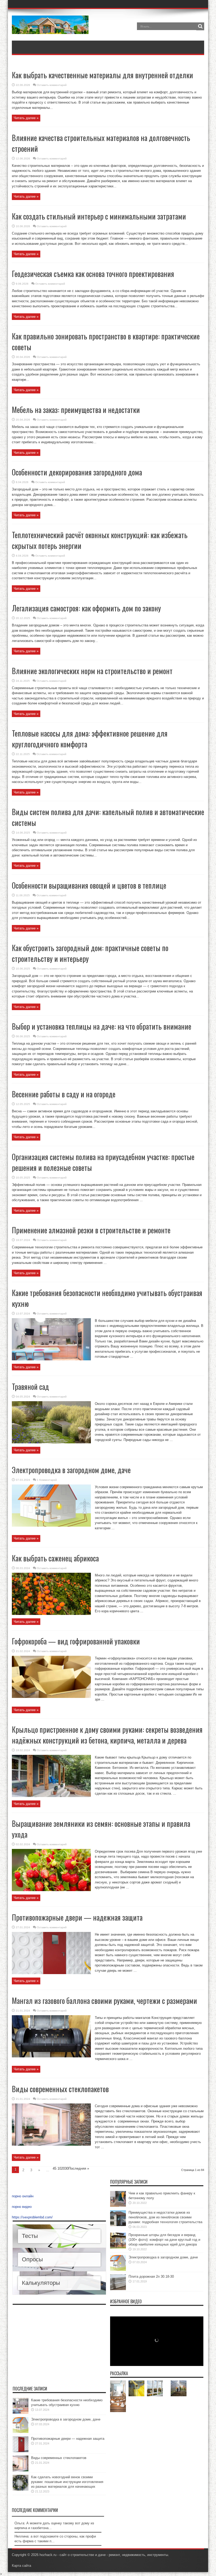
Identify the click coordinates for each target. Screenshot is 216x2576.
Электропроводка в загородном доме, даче (71, 1470)
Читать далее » (26, 118)
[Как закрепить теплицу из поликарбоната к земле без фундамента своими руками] (179, 2388)
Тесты (30, 2236)
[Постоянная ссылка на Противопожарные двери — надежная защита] (51, 1973)
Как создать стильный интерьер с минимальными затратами (99, 216)
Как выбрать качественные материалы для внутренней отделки (102, 75)
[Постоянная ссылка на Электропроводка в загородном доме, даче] (51, 1525)
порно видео (22, 2207)
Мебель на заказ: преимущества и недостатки (76, 410)
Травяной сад (30, 1387)
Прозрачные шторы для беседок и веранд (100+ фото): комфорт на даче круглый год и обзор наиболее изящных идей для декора (164, 2240)
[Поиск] (200, 26)
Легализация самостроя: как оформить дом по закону (86, 608)
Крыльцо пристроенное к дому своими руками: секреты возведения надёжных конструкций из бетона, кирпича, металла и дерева (107, 1735)
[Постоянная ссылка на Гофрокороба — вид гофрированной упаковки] (51, 1697)
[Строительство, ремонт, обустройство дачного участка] (50, 30)
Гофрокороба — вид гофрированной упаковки (76, 1641)
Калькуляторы (41, 2283)
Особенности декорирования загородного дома (77, 472)
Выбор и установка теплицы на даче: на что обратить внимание (102, 1026)
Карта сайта (21, 2566)
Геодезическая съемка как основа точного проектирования (93, 274)
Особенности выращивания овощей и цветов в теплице (89, 885)
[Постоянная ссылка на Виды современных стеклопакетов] (51, 2144)
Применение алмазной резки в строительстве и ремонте (91, 1230)
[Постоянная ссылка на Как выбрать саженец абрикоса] (51, 1614)
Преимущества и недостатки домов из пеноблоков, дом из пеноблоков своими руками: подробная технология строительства (165, 2217)
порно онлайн (23, 2196)
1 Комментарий (47, 1480)
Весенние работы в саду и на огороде (64, 1094)
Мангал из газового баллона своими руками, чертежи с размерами (104, 2001)
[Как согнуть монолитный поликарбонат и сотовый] (136, 2388)
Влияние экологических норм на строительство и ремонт (92, 671)
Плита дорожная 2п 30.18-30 (151, 2276)
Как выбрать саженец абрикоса (55, 1558)
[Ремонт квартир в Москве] (118, 2388)
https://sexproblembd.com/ (32, 2217)
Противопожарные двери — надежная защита (77, 1917)
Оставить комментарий (52, 85)
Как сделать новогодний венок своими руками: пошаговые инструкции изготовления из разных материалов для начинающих (67, 2482)
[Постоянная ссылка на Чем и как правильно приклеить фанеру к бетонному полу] (118, 2206)
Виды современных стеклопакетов (60, 2089)
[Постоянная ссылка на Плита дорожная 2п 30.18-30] (118, 2289)
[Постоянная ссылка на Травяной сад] (51, 1442)
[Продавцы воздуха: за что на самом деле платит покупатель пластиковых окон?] (155, 2388)
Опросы (32, 2259)
